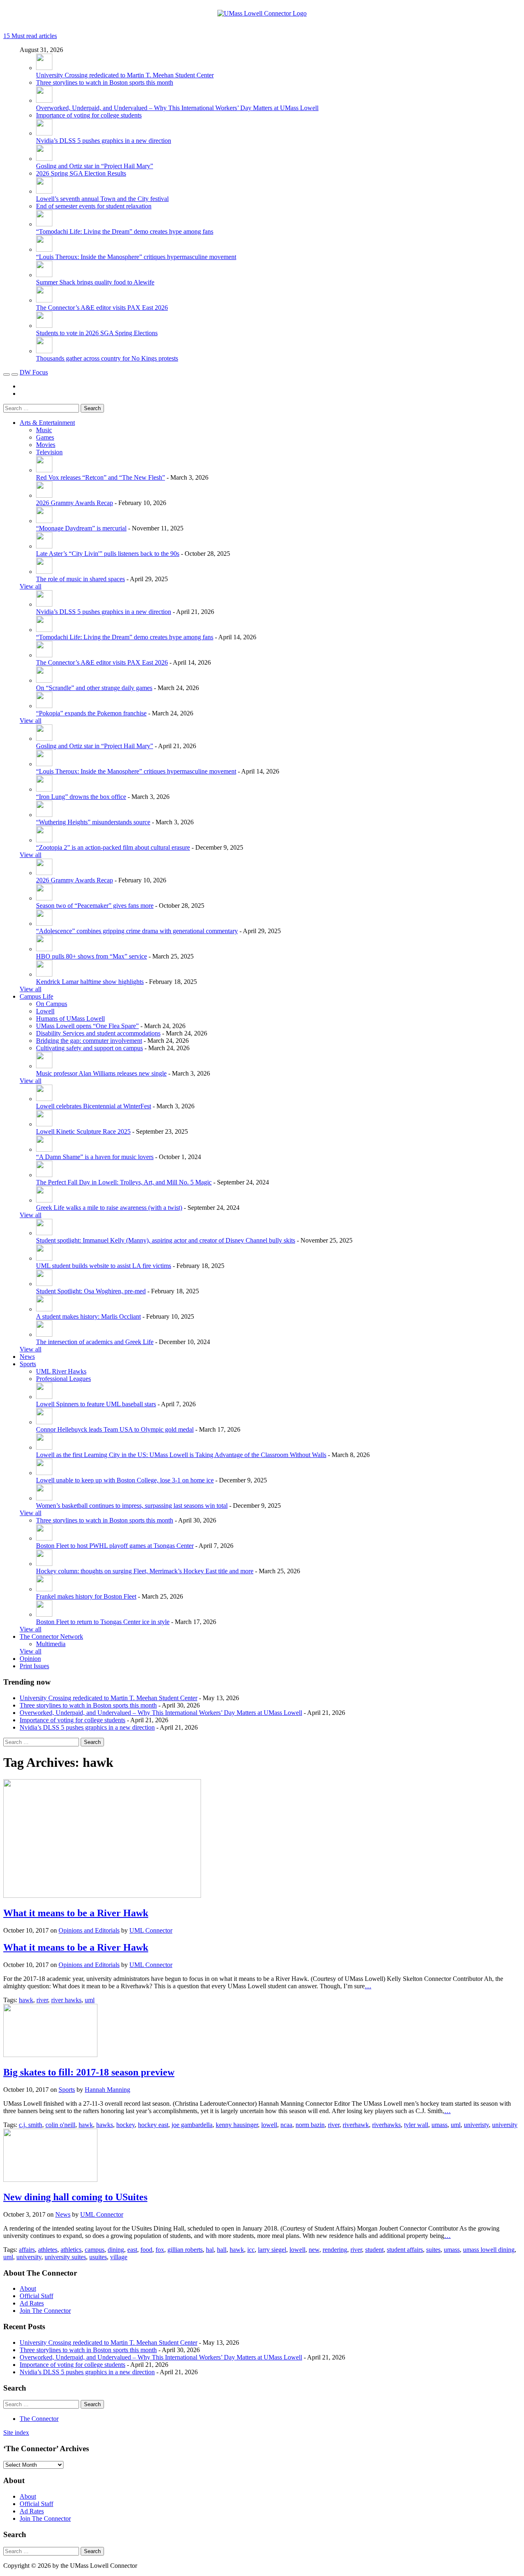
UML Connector (151, 1930)
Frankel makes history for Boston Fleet (86, 1596)
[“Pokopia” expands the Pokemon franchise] (44, 706)
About (28, 2288)
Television (49, 452)
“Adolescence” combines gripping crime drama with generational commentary (137, 931)
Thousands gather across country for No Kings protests (107, 358)
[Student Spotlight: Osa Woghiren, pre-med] (44, 1284)
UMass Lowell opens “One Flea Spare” (87, 1026)
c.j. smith (30, 2125)
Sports (28, 1364)
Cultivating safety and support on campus (89, 1048)
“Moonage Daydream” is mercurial (81, 528)
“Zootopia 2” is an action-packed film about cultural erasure (113, 847)
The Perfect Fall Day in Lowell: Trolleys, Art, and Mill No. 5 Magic (124, 1182)
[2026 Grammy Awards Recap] (44, 495)
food (146, 2250)
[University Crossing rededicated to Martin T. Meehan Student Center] (44, 68)
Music (44, 430)
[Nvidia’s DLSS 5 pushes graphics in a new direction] (44, 133)
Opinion (30, 1659)
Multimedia (51, 1644)
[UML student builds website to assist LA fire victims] (44, 1258)
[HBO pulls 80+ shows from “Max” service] (44, 949)
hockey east (153, 2125)
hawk (26, 2000)
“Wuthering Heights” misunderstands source (93, 822)
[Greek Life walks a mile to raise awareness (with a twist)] (44, 1200)
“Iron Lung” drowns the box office (81, 797)
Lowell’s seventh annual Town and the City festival (102, 199)
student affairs (405, 2250)
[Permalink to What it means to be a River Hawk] (102, 1896)
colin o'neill (60, 2125)
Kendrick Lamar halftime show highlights (90, 982)
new (314, 2250)
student (374, 2250)
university (505, 2125)
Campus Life (36, 996)
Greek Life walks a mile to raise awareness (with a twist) (109, 1208)
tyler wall (416, 2125)
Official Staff (36, 2296)
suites (433, 2250)
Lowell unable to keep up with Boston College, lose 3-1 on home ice (125, 1480)
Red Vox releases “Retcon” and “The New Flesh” (101, 477)
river (42, 2000)
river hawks (66, 2000)
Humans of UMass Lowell (70, 1018)
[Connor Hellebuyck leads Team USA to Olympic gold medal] (44, 1422)
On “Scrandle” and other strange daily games (94, 688)
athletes (48, 2250)
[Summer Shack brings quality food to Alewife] (44, 275)
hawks (105, 2125)
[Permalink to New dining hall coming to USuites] (50, 2180)
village (119, 2257)
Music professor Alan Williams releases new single (101, 1073)
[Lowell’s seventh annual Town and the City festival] (44, 191)
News (27, 1357)
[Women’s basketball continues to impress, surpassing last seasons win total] (44, 1498)
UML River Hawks (61, 1371)
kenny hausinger (237, 2125)
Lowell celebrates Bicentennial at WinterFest (94, 1106)
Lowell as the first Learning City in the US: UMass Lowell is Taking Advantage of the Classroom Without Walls (181, 1455)
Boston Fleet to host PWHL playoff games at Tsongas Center (115, 1546)
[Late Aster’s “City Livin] (44, 546)
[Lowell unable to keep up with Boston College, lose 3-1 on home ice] (44, 1473)
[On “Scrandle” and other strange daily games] (44, 680)
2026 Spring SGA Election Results (81, 173)
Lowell (45, 1011)
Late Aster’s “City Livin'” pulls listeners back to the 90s (108, 554)
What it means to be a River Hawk (76, 1913)
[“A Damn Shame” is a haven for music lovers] (44, 1149)
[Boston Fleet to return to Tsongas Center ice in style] (44, 1614)
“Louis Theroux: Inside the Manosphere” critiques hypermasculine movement (136, 257)
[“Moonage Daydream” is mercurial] (44, 521)
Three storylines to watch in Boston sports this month (105, 82)
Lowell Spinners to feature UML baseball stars (96, 1404)
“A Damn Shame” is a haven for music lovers (95, 1157)
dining (116, 2250)
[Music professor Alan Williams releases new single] (44, 1066)
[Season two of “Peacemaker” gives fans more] (44, 898)
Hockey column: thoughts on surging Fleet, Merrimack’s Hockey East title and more (145, 1571)
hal (210, 2250)
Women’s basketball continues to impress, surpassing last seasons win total (132, 1506)
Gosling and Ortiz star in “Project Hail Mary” (95, 166)
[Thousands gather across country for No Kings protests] (44, 351)
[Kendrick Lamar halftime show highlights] (44, 974)
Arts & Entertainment (47, 423)
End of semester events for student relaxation (94, 206)
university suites (65, 2257)
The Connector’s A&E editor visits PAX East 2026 (102, 308)
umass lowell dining (489, 2250)
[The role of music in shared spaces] (44, 572)
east (132, 2250)
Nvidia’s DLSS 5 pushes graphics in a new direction (104, 141)
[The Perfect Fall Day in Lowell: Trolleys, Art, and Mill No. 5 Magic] (44, 1175)
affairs (27, 2250)
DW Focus (34, 372)
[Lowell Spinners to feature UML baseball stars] (44, 1397)
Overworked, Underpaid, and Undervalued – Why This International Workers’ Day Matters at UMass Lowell (177, 108)
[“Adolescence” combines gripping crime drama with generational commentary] (44, 924)
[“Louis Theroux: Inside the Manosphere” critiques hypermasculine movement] (44, 249)
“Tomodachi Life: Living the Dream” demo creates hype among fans (125, 231)
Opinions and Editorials (89, 1930)
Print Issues (34, 1666)
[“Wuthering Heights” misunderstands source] (44, 815)
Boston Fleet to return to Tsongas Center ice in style (103, 1622)
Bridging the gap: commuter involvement (89, 1041)
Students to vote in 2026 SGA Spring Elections (97, 333)
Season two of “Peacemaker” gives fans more (95, 906)
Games (45, 437)
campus (95, 2250)
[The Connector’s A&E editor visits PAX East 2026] (44, 300)
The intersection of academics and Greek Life (95, 1342)
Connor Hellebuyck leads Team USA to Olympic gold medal (115, 1429)
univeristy (476, 2125)
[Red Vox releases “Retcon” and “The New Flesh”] (44, 470)
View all (30, 586)
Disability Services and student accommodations (98, 1033)
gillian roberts (185, 2250)
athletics (71, 2250)
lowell (269, 2125)
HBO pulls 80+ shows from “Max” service (91, 956)
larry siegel (272, 2250)
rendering (335, 2250)
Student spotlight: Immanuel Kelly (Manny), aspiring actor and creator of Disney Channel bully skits (166, 1240)
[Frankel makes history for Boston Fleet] (44, 1589)
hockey (125, 2125)
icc (251, 2250)
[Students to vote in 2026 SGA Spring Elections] (44, 326)
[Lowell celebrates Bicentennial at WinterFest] (44, 1099)
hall (222, 2250)
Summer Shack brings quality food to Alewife (95, 282)
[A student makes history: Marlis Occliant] (44, 1309)
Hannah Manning (107, 2090)
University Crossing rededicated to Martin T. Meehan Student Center (125, 75)
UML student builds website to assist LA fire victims (104, 1266)
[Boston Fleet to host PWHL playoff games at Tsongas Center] (44, 1538)
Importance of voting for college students (89, 115)
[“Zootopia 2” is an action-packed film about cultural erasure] (44, 840)
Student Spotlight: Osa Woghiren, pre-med (91, 1291)
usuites (98, 2257)
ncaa (286, 2125)
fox (160, 2250)
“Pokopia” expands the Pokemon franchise (91, 713)
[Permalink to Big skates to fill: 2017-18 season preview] (50, 2055)
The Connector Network (51, 1637)
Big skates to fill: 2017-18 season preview (89, 2072)
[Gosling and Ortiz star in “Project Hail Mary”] (44, 159)
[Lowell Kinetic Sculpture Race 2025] (44, 1124)
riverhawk (356, 2125)
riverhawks (386, 2125)
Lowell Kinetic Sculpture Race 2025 (83, 1131)
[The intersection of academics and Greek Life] (44, 1334)
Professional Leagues (63, 1379)
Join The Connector (45, 2311)
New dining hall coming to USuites (75, 2197)
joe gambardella (192, 2125)
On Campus (52, 1004)
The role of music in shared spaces (80, 579)
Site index (16, 2433)
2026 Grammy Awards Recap (75, 503)
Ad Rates (32, 2303)
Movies (46, 445)
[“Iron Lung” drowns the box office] (44, 789)
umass (439, 2125)
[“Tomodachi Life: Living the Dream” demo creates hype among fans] (44, 224)
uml (90, 2000)
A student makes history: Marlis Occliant (88, 1316)
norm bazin (310, 2125)
